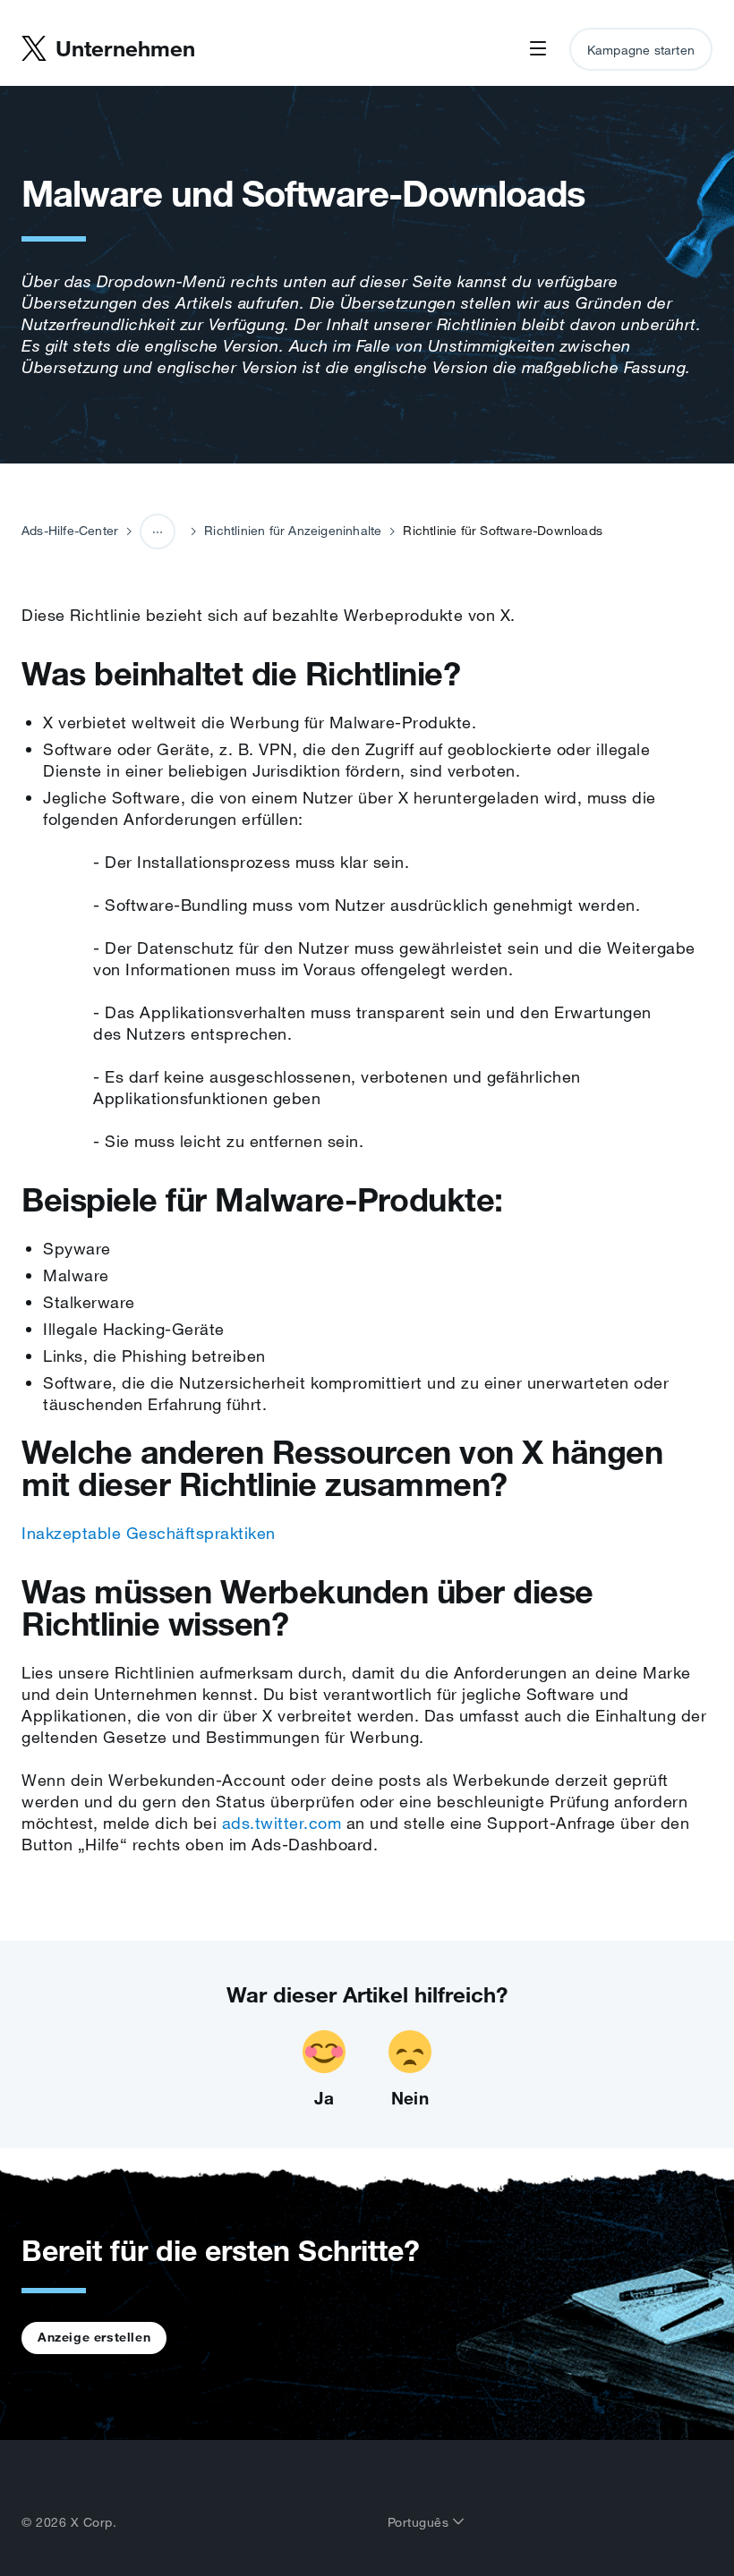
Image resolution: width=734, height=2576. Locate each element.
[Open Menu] (538, 49)
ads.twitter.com (282, 1823)
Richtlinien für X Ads (159, 599)
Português (420, 2522)
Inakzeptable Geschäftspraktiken (149, 1533)
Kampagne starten (641, 50)
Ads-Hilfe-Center (70, 531)
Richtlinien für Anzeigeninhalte (293, 531)
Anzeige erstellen (94, 2337)
